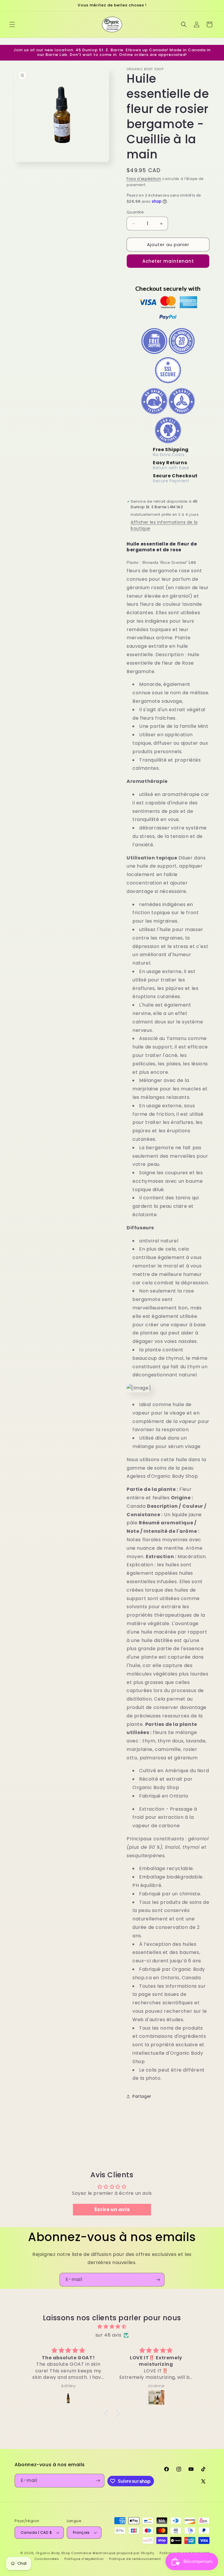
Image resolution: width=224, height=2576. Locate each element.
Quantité (135, 212)
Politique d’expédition (84, 2559)
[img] (112, 2327)
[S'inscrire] (158, 2280)
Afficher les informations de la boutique (164, 525)
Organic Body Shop (53, 2553)
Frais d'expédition (144, 179)
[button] (12, 24)
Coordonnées (47, 2559)
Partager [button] (142, 2096)
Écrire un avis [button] (112, 2209)
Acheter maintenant (168, 261)
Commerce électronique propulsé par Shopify (113, 2553)
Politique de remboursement (135, 2559)
